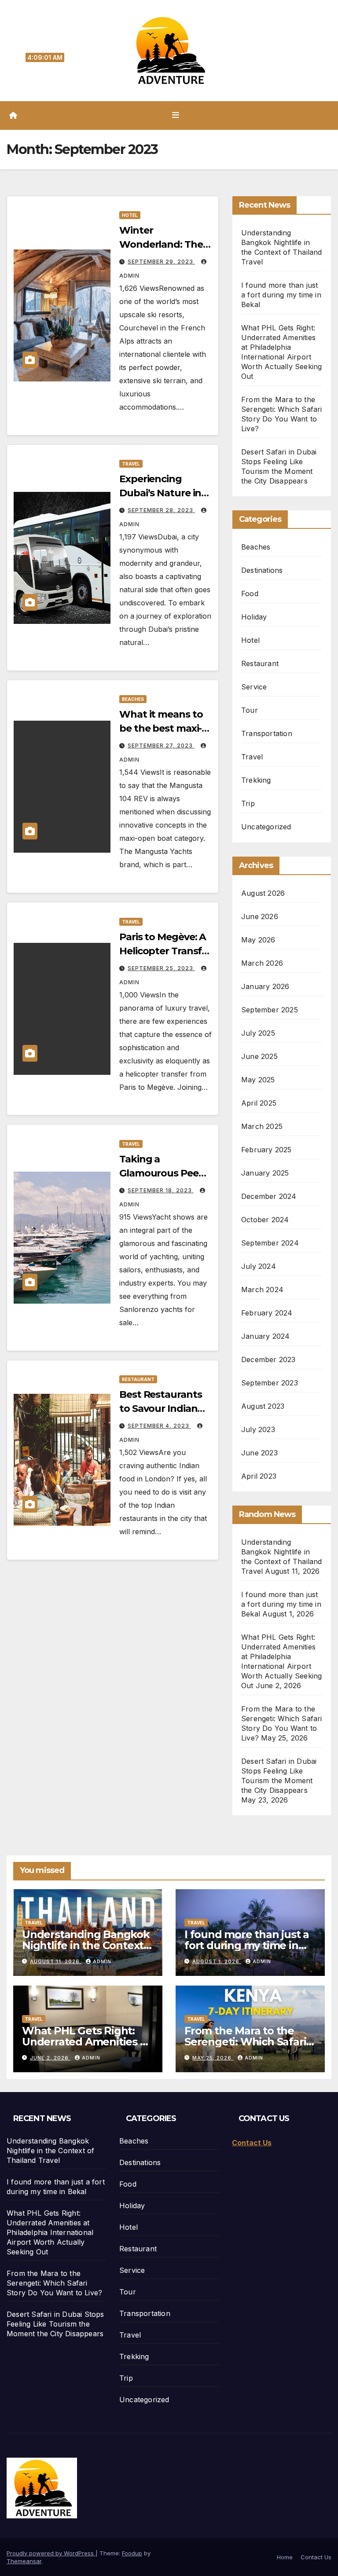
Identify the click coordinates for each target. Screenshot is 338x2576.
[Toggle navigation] (176, 115)
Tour (250, 710)
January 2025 (265, 1173)
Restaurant (138, 1379)
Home (285, 2557)
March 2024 (262, 1290)
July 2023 (258, 1429)
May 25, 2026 (213, 2058)
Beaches (133, 699)
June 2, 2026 (50, 2058)
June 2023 (259, 1453)
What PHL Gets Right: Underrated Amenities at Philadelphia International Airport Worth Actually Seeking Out (50, 2232)
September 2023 (270, 1383)
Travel (131, 464)
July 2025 (258, 1033)
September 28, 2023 (161, 510)
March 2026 (262, 963)
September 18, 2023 (161, 1190)
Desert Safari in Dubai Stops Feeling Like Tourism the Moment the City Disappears (55, 2324)
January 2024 (265, 1336)
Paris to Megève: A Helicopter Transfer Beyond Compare (165, 951)
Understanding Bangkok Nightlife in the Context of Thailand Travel (86, 1945)
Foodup (132, 2553)
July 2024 (259, 1266)
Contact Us (316, 2557)
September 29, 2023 (161, 262)
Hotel (130, 215)
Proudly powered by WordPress (51, 2553)
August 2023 (263, 1406)
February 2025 (266, 1150)
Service (254, 687)
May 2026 (258, 940)
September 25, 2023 (161, 968)
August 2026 (263, 893)
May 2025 (258, 1080)
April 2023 (259, 1476)
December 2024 (269, 1196)
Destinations (262, 570)
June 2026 (260, 916)
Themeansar (24, 2561)
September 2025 (270, 1010)
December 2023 (268, 1359)
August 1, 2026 (217, 1961)
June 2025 (259, 1056)
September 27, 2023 (161, 746)
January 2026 (265, 986)
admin (102, 1961)
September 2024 (270, 1243)
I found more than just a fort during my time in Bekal (281, 295)
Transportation (267, 733)
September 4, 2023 (159, 1426)
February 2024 (267, 1313)
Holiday (254, 617)
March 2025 (262, 1126)
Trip (248, 803)
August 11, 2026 (56, 1961)
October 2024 (265, 1220)
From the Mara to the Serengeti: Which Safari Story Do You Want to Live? (54, 2283)
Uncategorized (266, 827)
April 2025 (259, 1103)
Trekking (256, 780)
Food (250, 594)
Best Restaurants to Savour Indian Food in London (160, 1409)
